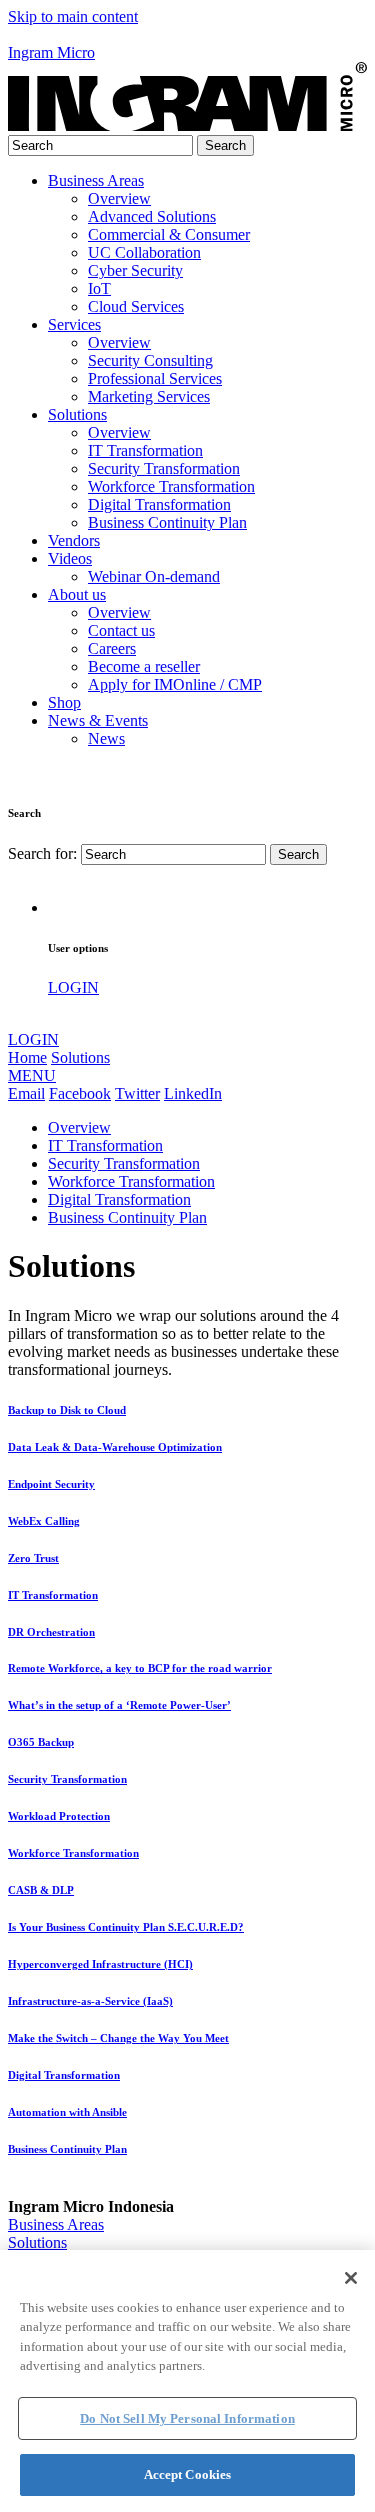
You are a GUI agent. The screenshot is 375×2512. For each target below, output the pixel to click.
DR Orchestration (51, 1632)
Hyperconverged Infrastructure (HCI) (100, 1964)
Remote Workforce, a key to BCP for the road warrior (140, 1668)
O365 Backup (41, 1742)
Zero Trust (33, 1558)
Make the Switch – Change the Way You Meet (118, 2038)
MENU (32, 1075)
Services (74, 324)
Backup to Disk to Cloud (67, 1410)
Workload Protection (59, 1816)
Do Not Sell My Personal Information (187, 2418)
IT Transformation (105, 1145)
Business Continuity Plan (127, 1217)
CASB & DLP (41, 1890)
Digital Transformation (119, 1199)
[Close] (351, 2278)
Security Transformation (124, 1163)
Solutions (77, 414)
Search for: (42, 853)
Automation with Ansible (67, 2112)
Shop (64, 702)
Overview (79, 1127)
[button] (187, 35)
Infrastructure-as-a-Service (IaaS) (90, 2001)
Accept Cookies (188, 2474)
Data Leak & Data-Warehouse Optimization (115, 1447)
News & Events (98, 720)
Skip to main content (73, 16)
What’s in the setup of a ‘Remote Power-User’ (119, 1705)
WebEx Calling (44, 1521)
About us (77, 594)
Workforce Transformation (131, 1181)
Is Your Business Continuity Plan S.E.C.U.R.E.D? (126, 1927)
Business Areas (96, 180)
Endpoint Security (51, 1484)
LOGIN (73, 987)
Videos (70, 558)
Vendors (74, 540)
